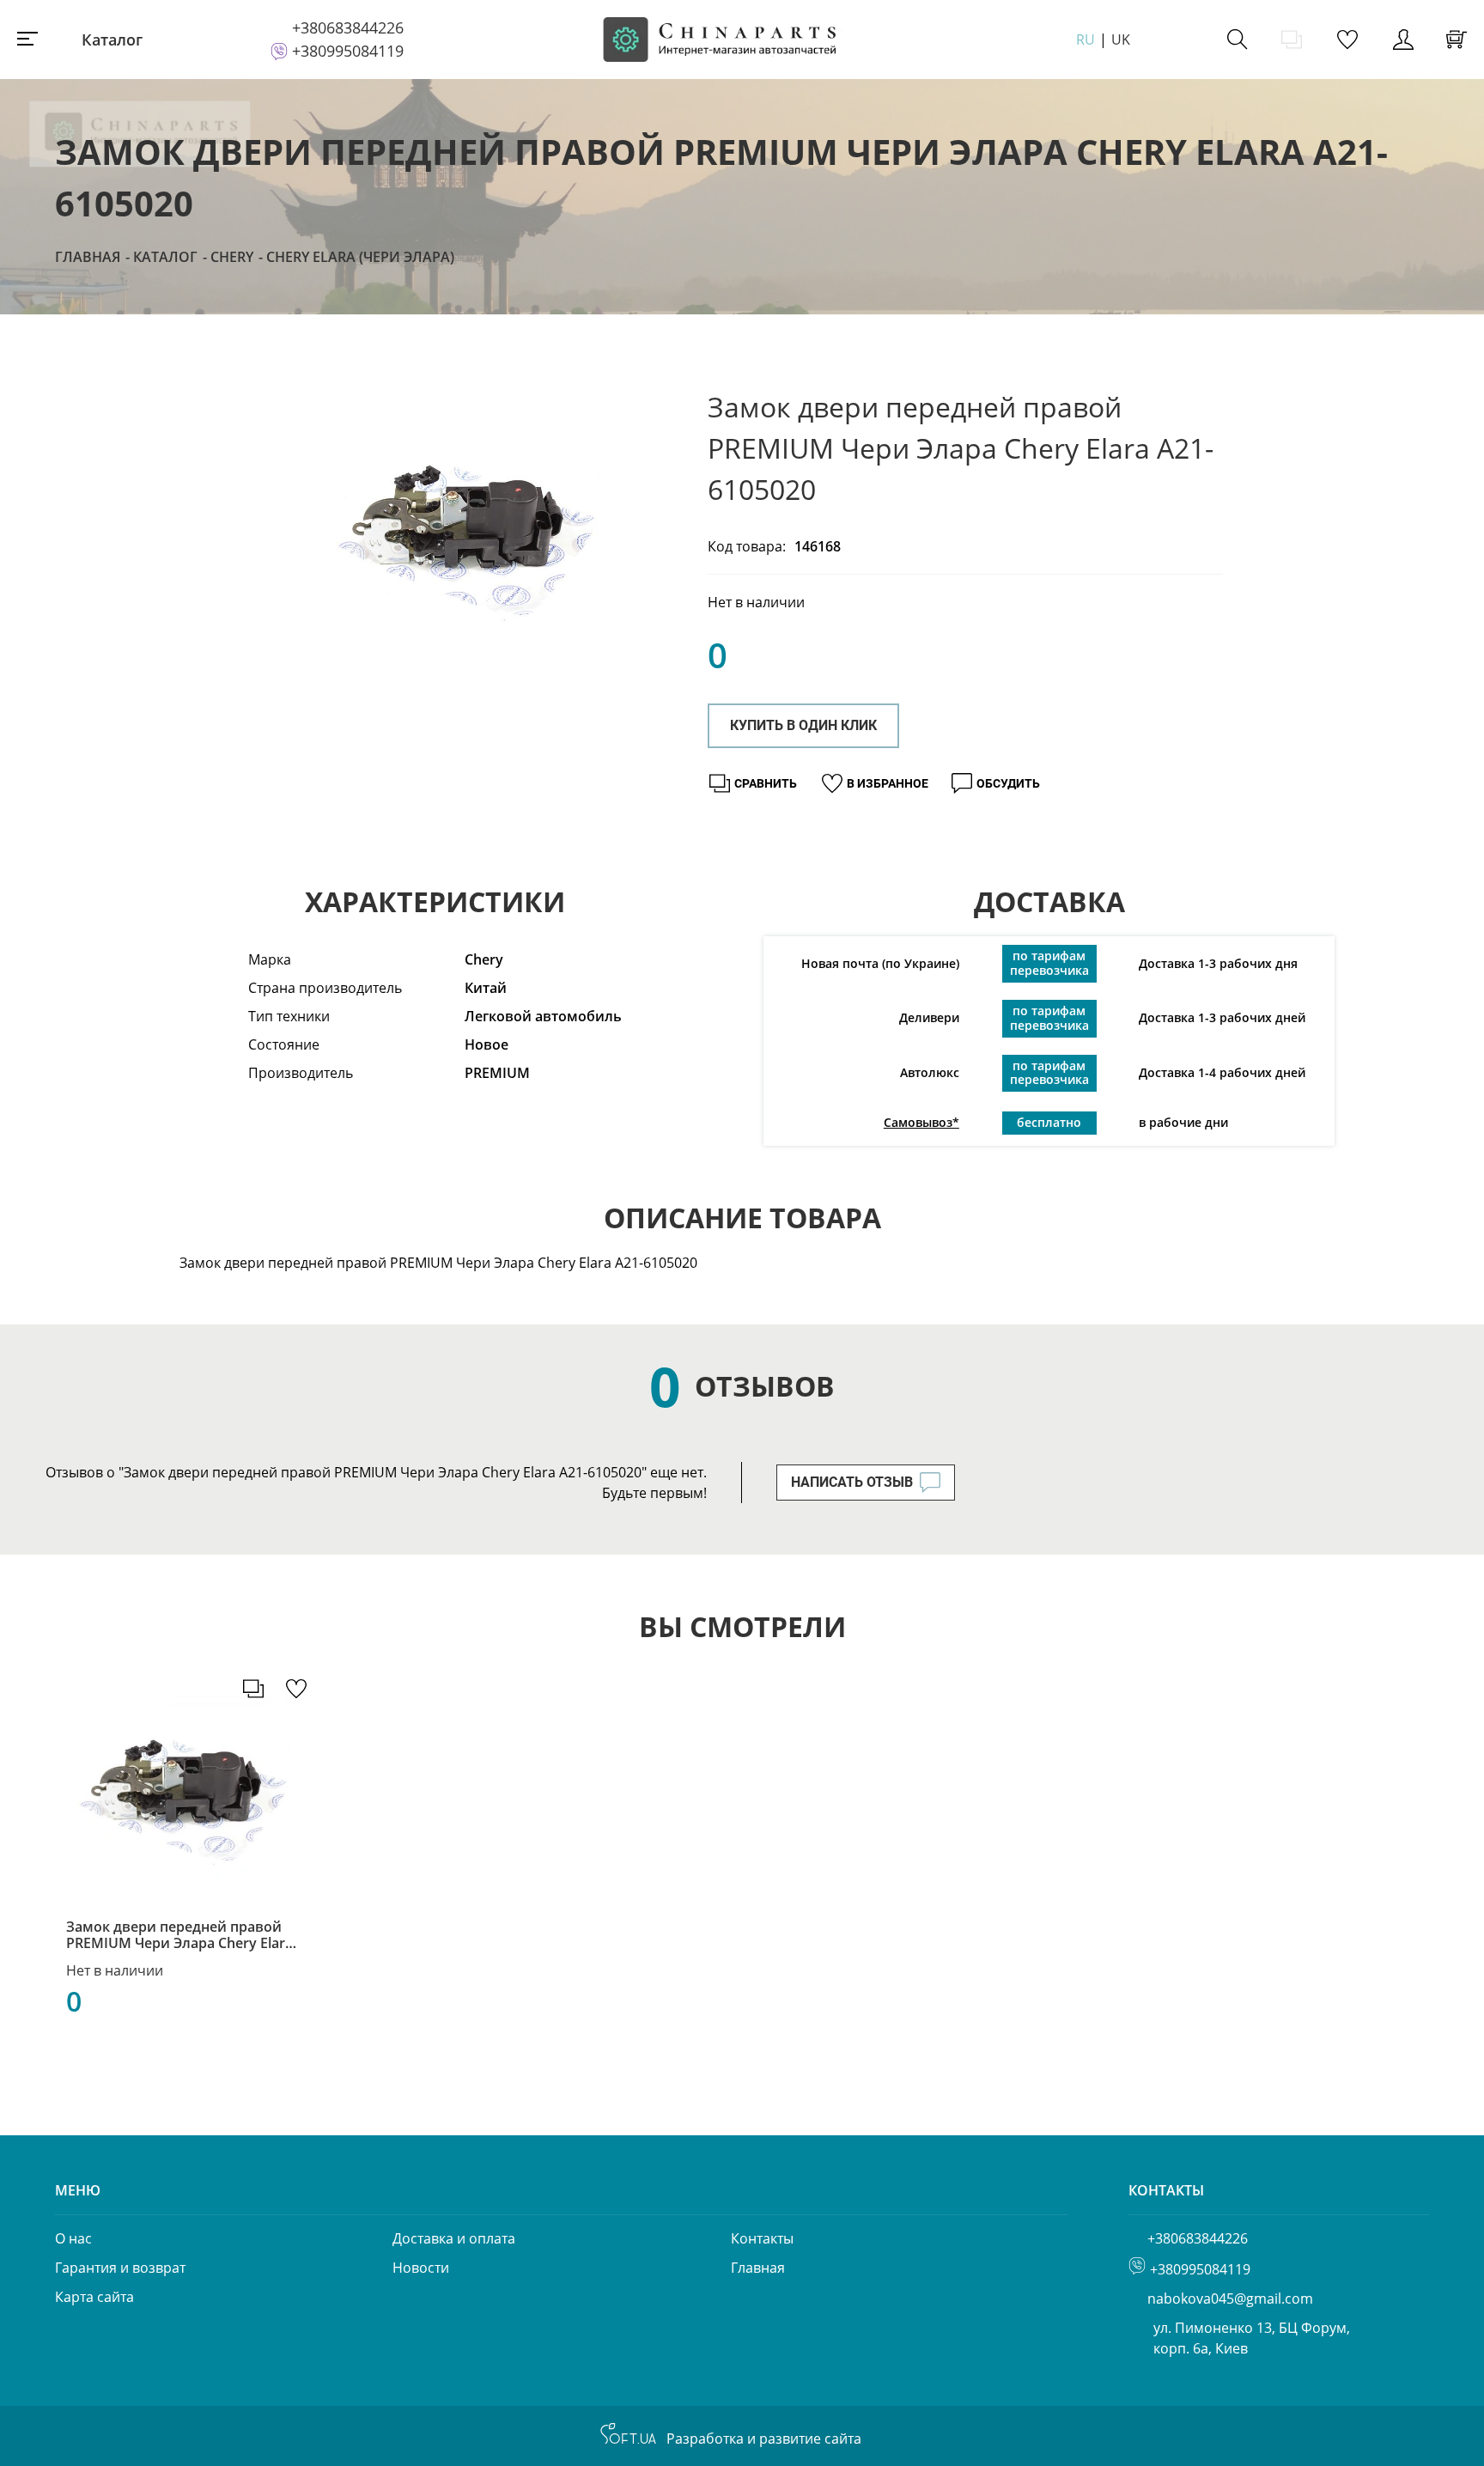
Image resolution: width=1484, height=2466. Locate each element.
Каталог (112, 40)
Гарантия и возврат (120, 2268)
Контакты (762, 2238)
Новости (421, 2268)
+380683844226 (348, 27)
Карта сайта (94, 2297)
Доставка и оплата (454, 2238)
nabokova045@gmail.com (1230, 2299)
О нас (73, 2238)
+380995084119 (348, 51)
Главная (88, 257)
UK (1121, 40)
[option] (467, 544)
